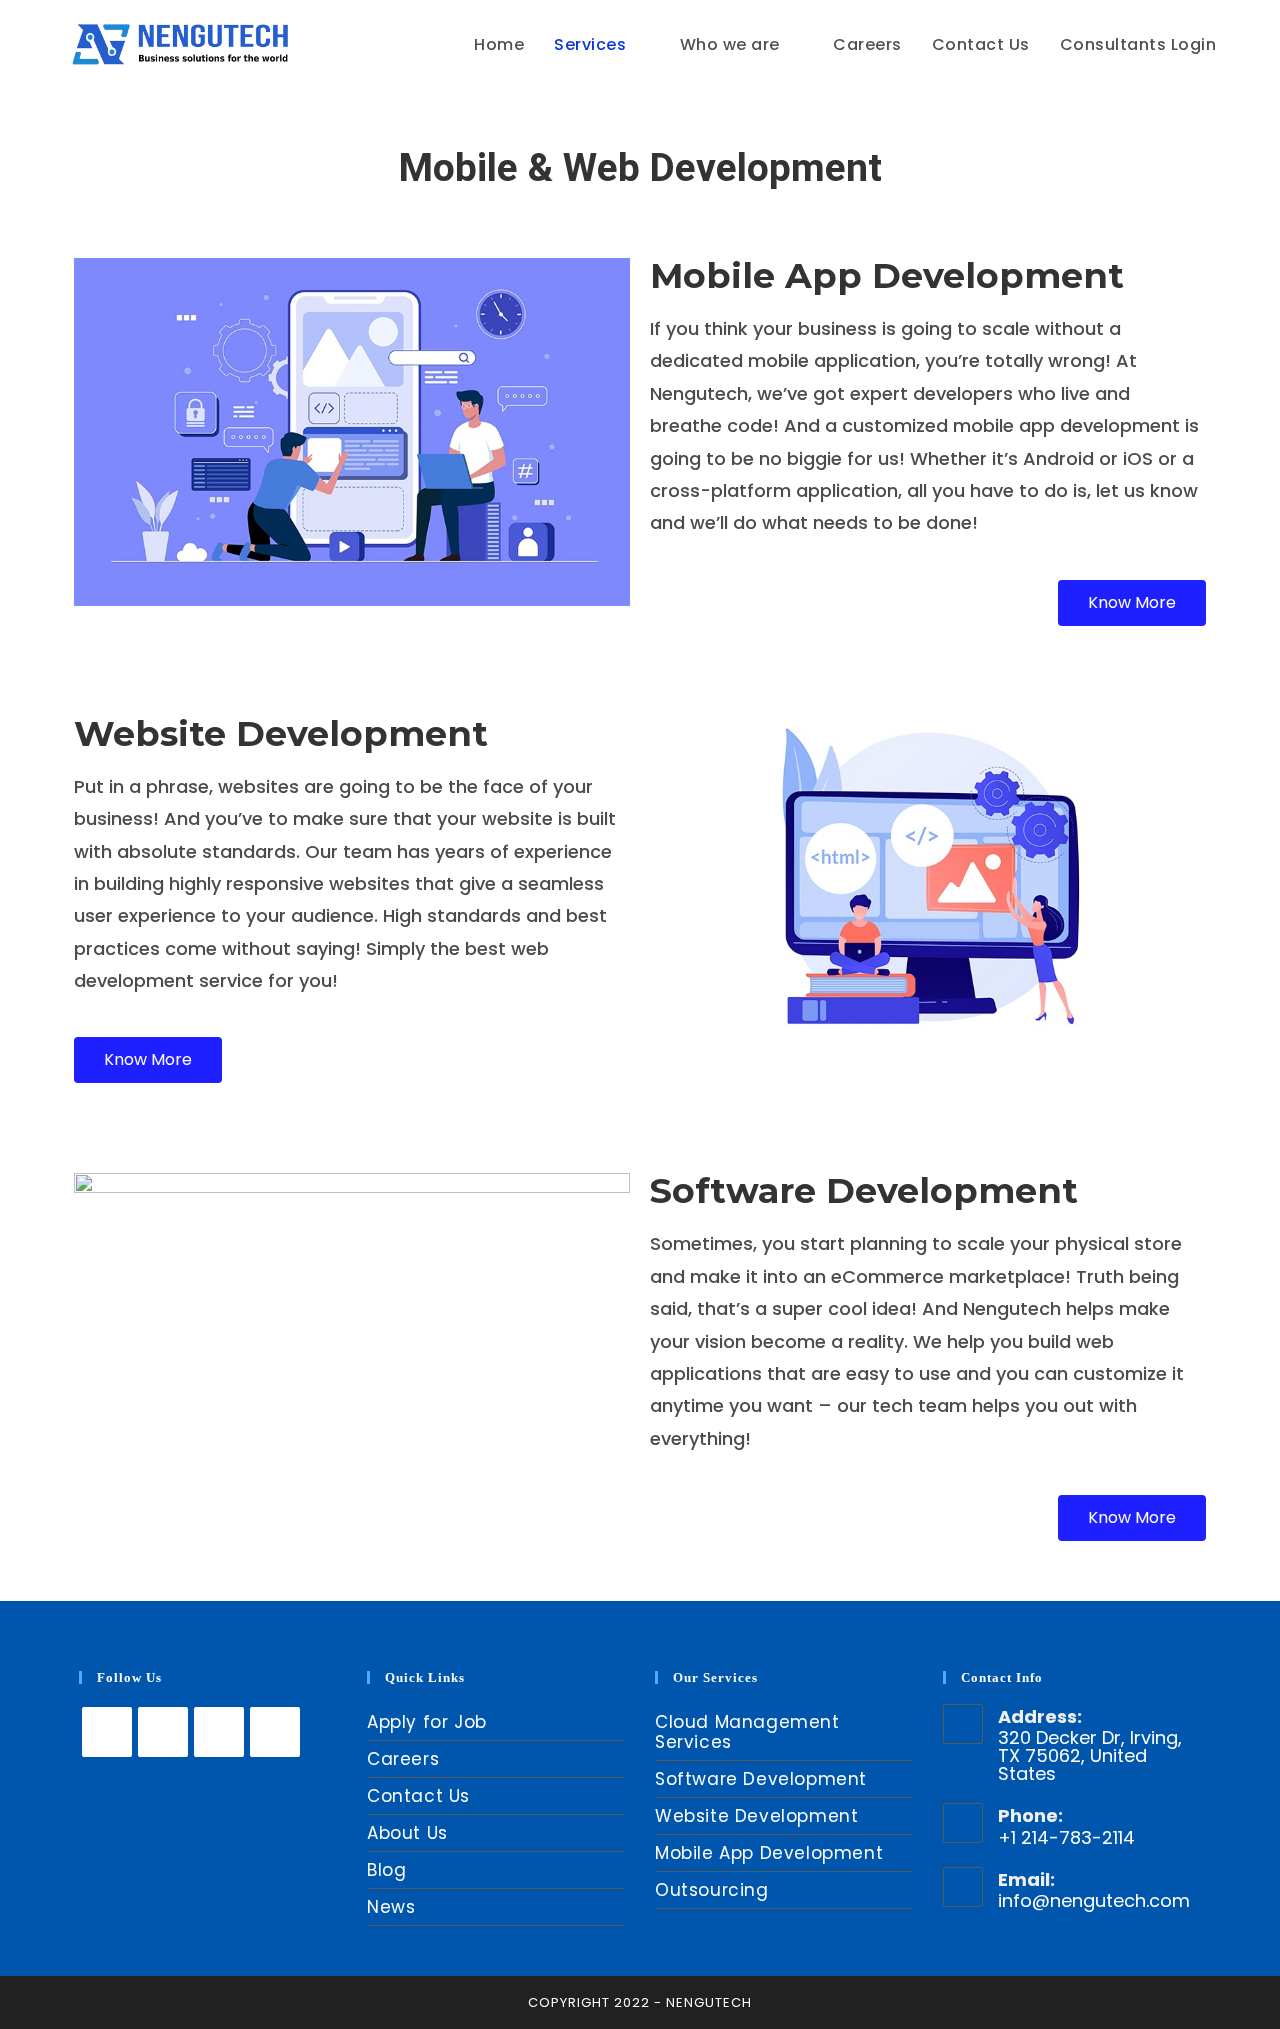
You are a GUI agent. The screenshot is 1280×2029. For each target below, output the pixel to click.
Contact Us (418, 1796)
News (391, 1907)
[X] (107, 1732)
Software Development (761, 1779)
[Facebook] (163, 1732)
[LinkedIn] (275, 1732)
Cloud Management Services (747, 1732)
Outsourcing (712, 1890)
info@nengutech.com (1094, 1900)
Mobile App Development (769, 1853)
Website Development (756, 1816)
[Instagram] (219, 1732)
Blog (386, 1870)
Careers (403, 1759)
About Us (407, 1833)
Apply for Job (427, 1722)
